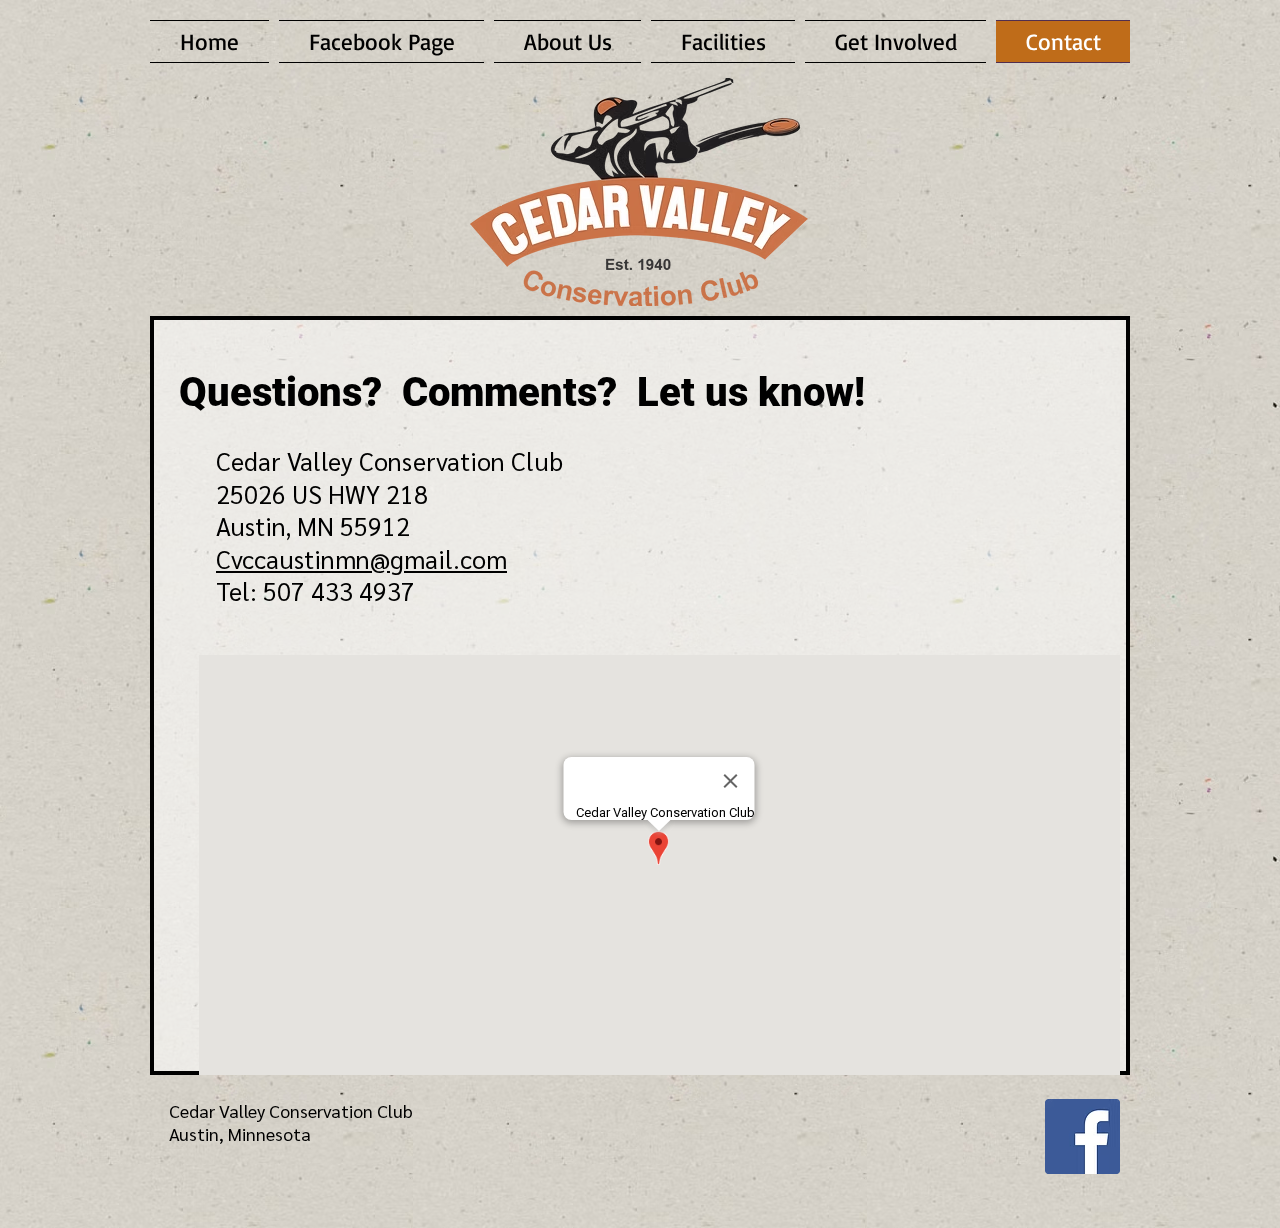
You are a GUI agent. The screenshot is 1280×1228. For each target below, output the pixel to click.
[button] (895, 41)
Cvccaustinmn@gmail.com (361, 558)
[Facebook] (1082, 1136)
